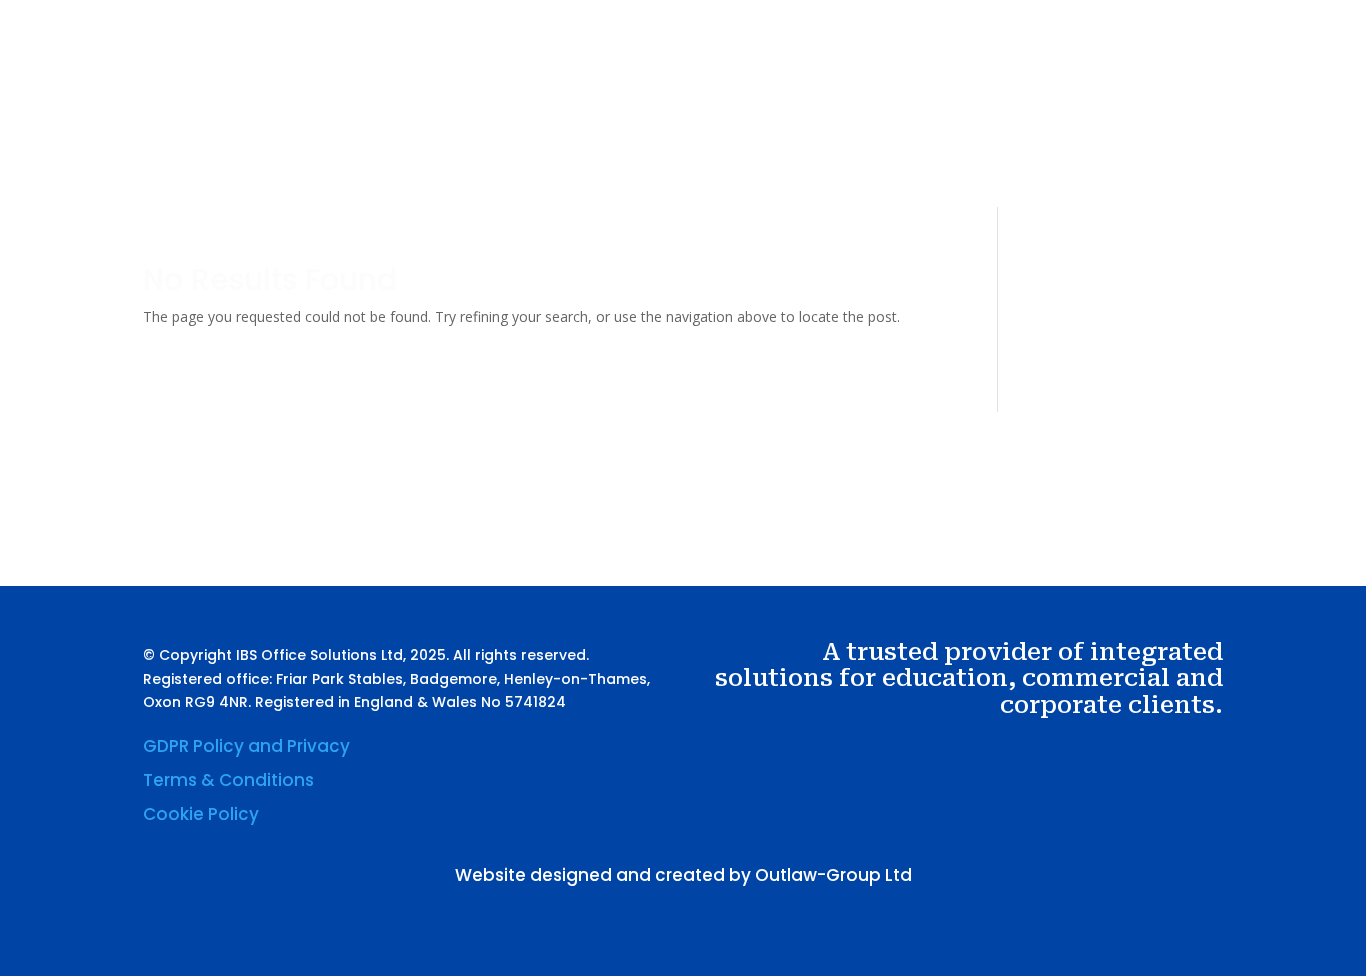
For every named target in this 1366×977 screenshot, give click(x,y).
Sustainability (939, 123)
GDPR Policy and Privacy (246, 746)
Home (678, 123)
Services (819, 123)
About (744, 123)
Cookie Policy (201, 814)
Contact (1040, 123)
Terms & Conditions (228, 780)
